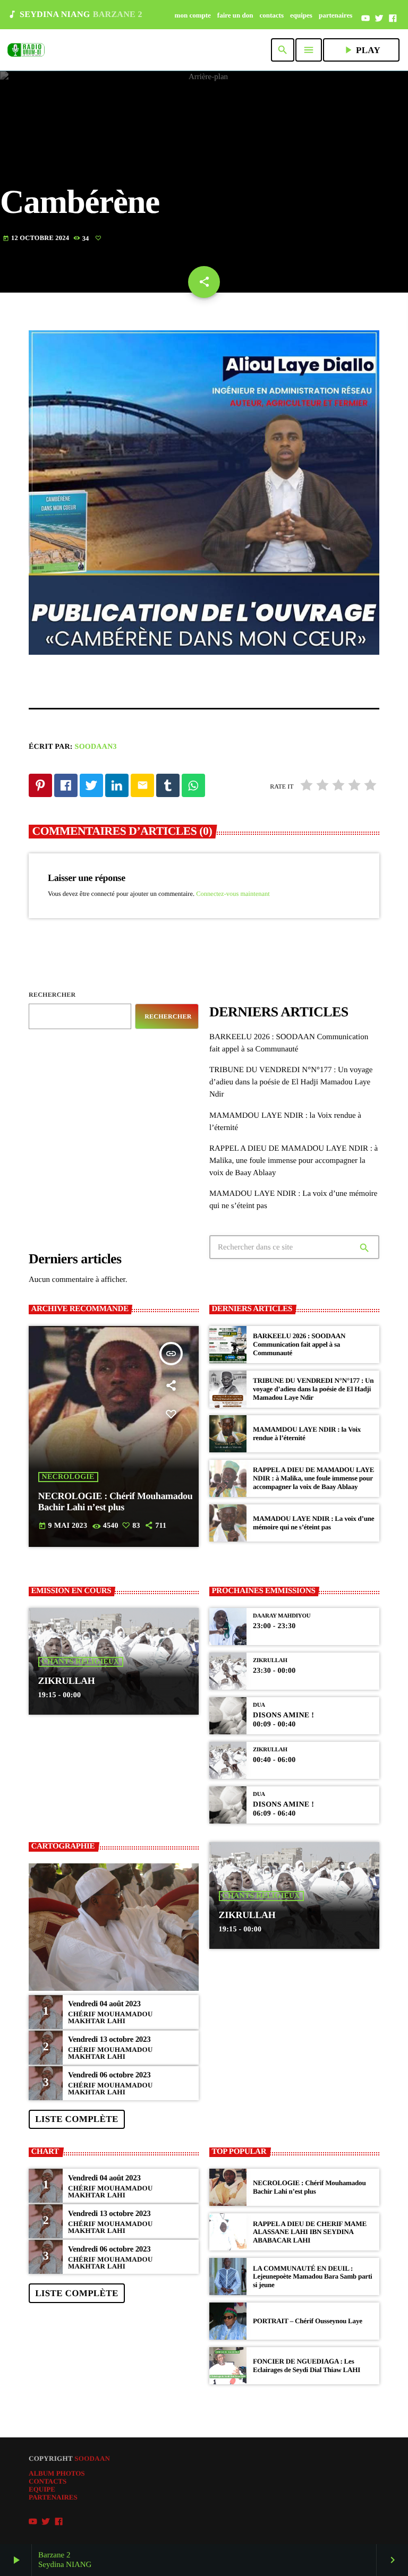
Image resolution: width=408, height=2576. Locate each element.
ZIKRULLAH (67, 1681)
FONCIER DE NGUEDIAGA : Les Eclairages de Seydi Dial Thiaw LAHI (307, 2365)
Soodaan (92, 2458)
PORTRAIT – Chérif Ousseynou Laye (308, 2321)
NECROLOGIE (68, 1477)
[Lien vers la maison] (26, 50)
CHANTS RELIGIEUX (81, 1662)
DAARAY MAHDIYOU (282, 1616)
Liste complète (76, 2119)
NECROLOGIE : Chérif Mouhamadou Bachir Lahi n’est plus (116, 1502)
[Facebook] (393, 19)
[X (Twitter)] (379, 19)
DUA (259, 1705)
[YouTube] (365, 19)
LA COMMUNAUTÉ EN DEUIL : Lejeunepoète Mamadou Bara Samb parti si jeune (312, 2277)
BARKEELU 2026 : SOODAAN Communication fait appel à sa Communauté (299, 1344)
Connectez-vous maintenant (233, 894)
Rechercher (52, 995)
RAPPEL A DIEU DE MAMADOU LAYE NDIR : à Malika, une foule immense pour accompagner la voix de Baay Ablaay (294, 1161)
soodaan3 (96, 747)
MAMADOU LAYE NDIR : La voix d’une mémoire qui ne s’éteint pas (313, 1523)
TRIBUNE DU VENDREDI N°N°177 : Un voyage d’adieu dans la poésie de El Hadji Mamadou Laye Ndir (291, 1082)
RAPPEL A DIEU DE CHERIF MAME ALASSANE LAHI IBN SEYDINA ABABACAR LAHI (310, 2232)
